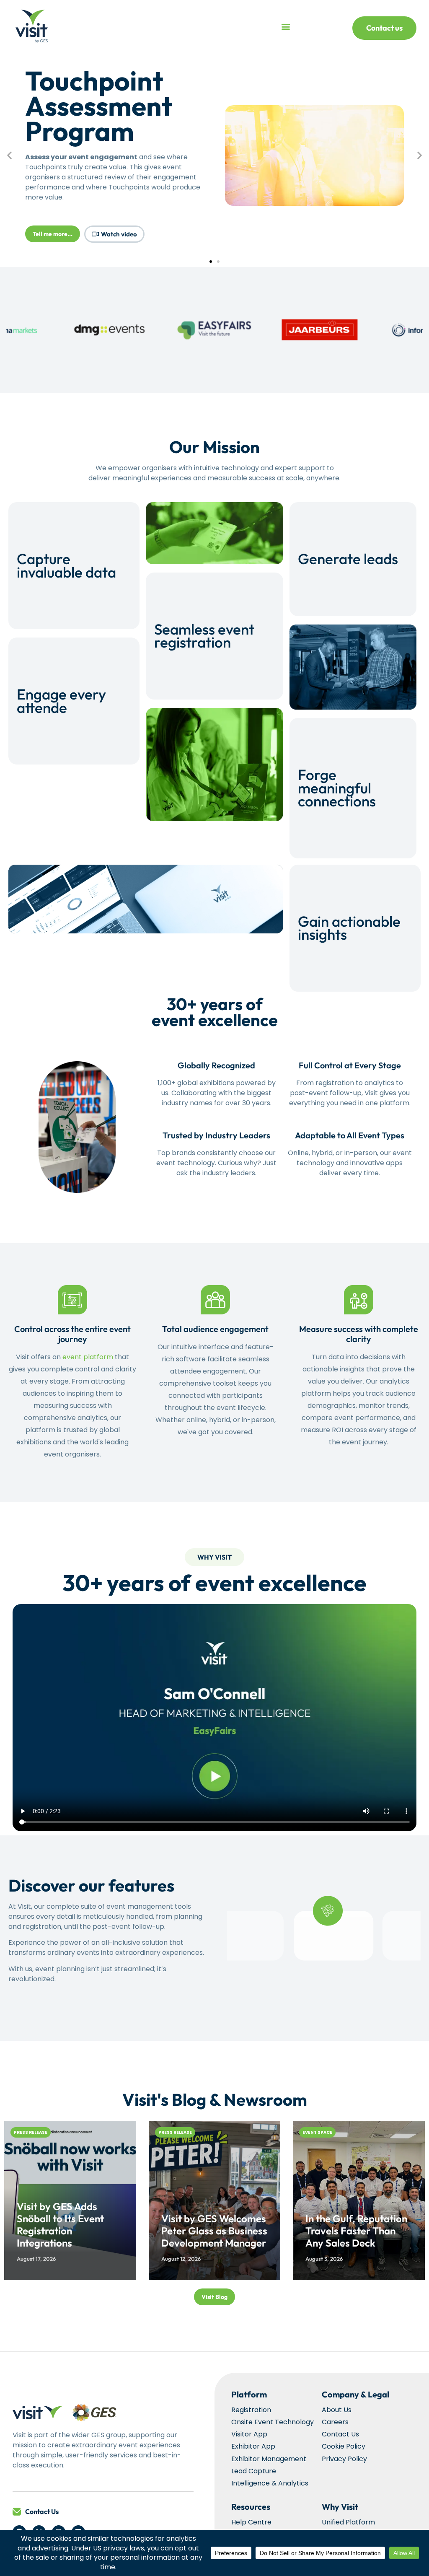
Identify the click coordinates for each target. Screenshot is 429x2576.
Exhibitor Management (269, 2459)
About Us (337, 2410)
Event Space (317, 2132)
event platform (88, 1357)
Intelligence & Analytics (270, 2483)
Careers (335, 2422)
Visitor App (249, 2434)
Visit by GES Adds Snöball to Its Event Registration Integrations (60, 2224)
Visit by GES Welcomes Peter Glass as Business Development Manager (214, 2231)
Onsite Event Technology (273, 2422)
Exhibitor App (253, 2446)
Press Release (31, 2132)
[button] (286, 27)
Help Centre (251, 2522)
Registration (251, 2410)
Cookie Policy (344, 2446)
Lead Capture (254, 2471)
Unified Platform (348, 2522)
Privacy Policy (344, 2459)
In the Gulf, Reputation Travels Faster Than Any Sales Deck (356, 2231)
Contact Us (42, 2511)
